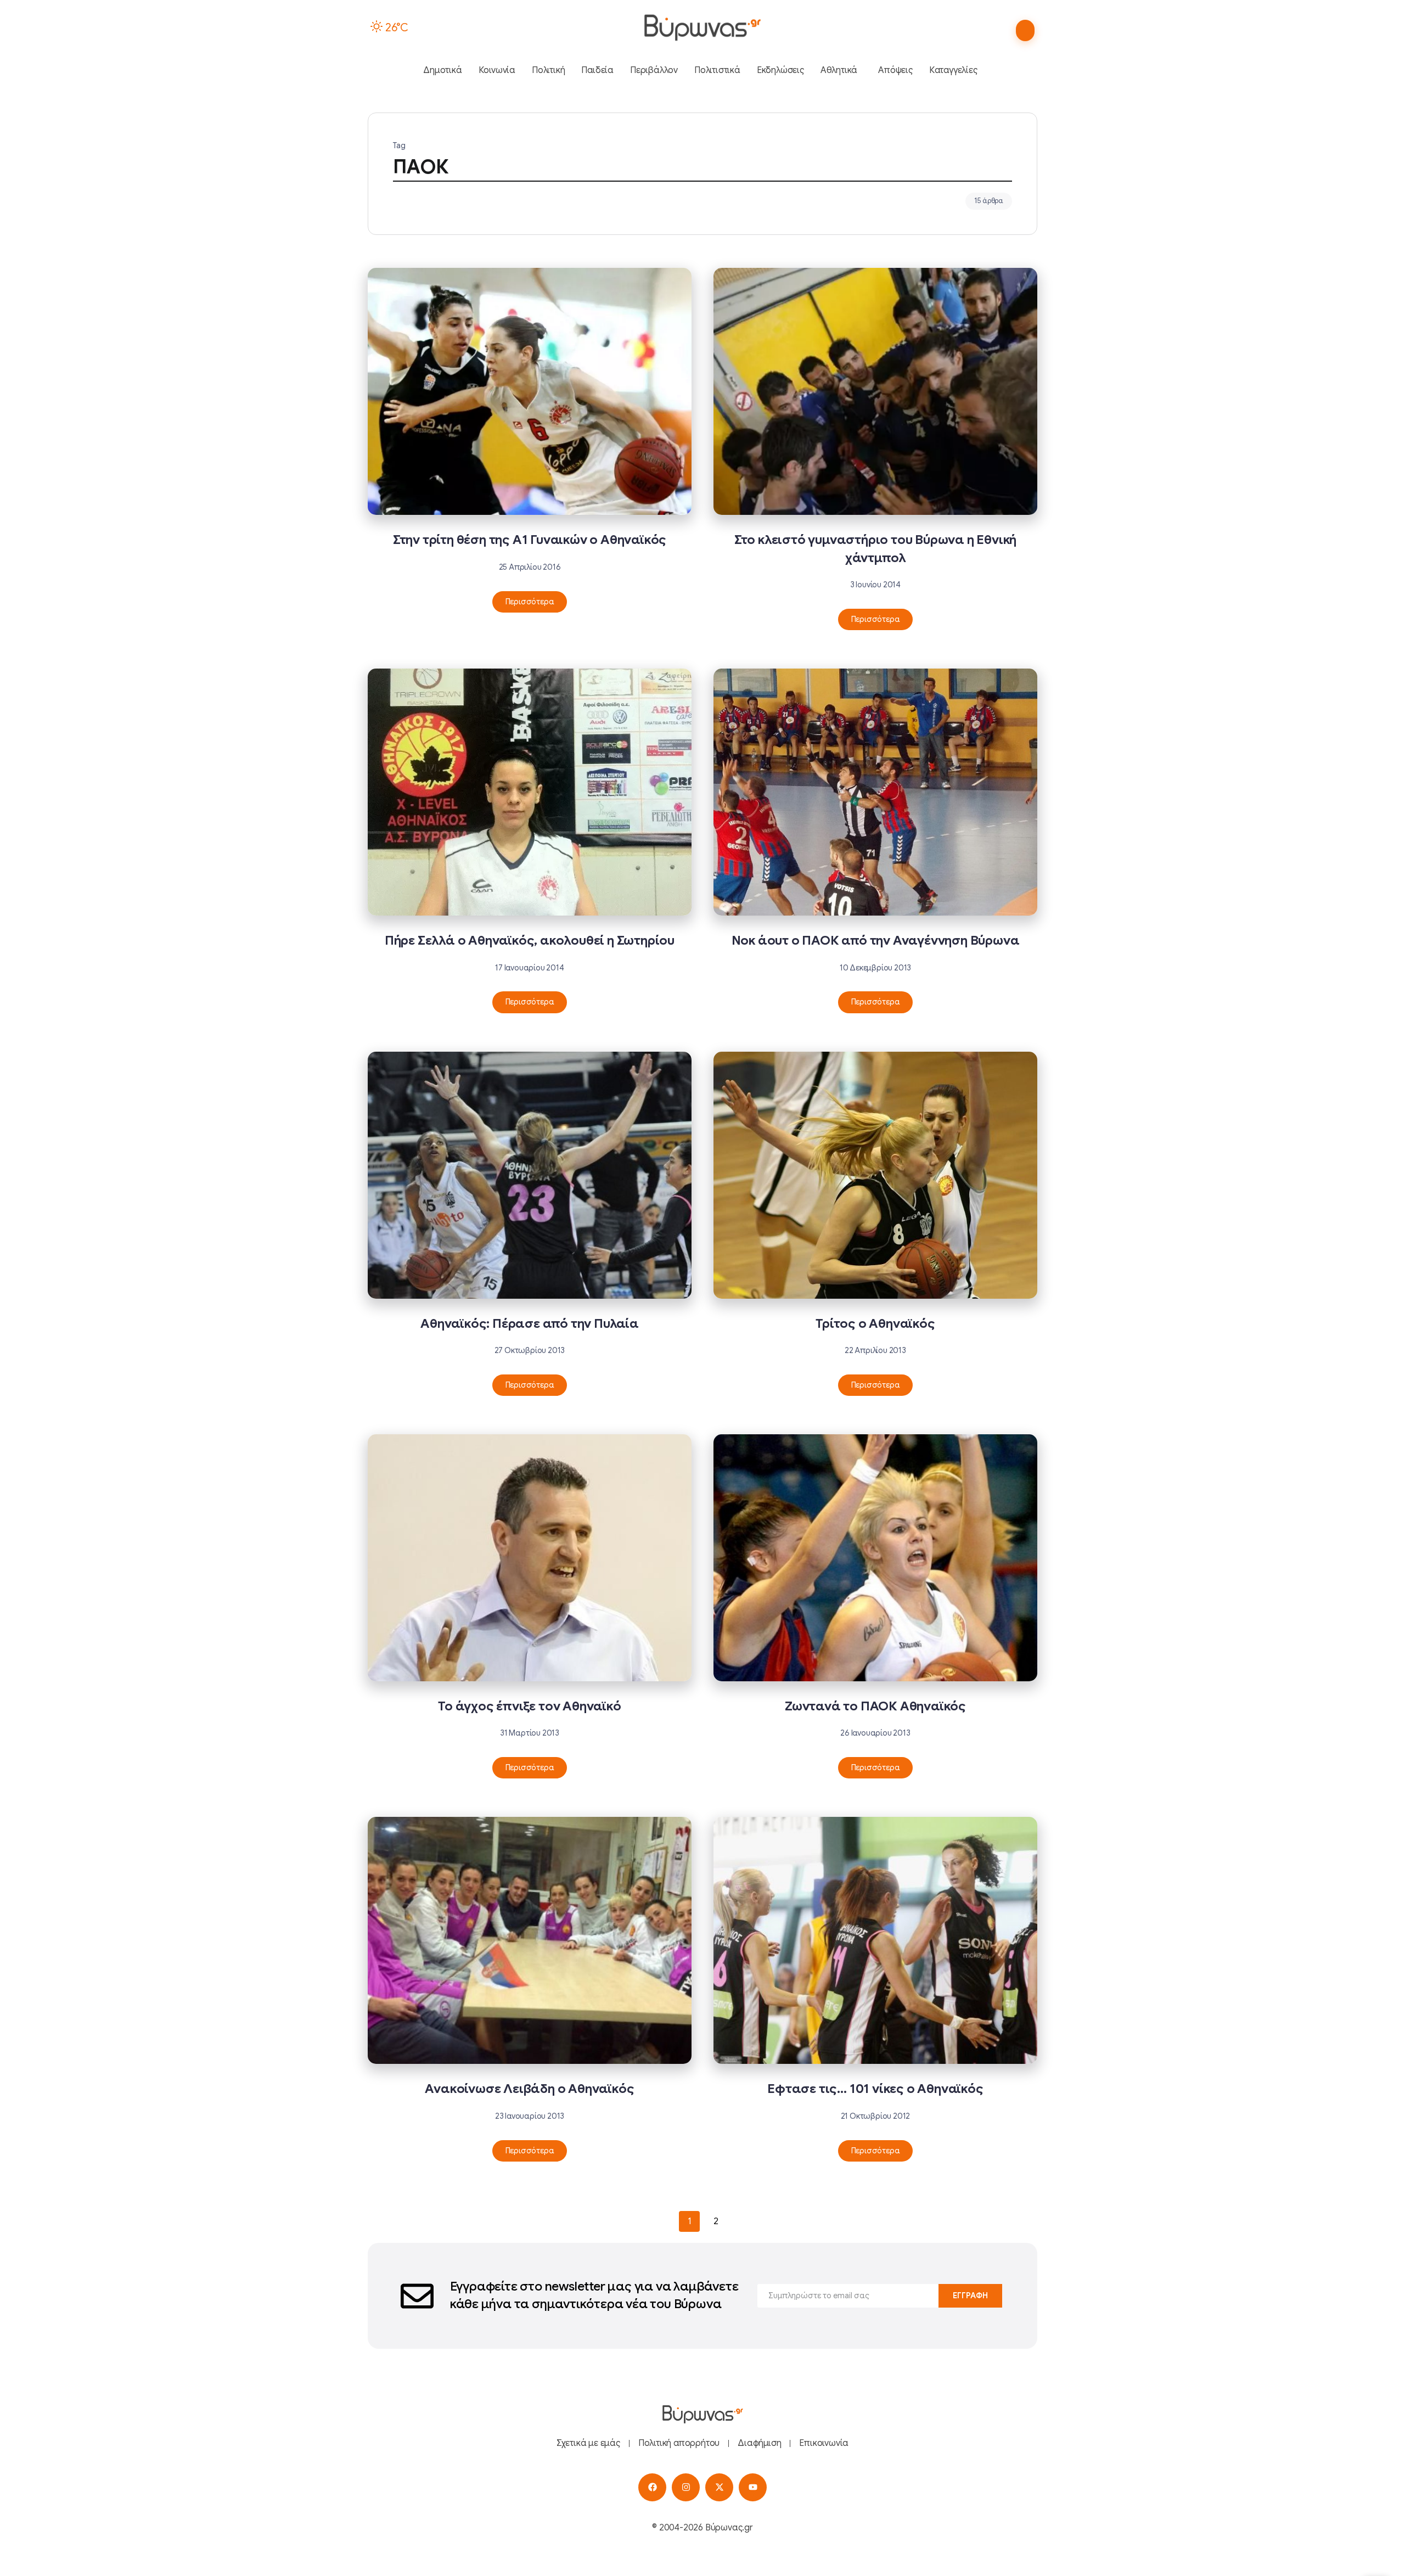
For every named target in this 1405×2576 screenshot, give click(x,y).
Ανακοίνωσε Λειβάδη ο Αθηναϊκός (529, 2089)
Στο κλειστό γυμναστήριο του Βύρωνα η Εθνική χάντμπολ (875, 549)
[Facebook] (652, 2487)
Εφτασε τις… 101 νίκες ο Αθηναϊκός (875, 2089)
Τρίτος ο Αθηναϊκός (875, 1324)
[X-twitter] (719, 2487)
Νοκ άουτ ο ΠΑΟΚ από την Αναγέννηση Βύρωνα (876, 941)
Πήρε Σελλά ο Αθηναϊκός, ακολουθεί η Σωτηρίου (530, 941)
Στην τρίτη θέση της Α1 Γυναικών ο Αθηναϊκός (530, 540)
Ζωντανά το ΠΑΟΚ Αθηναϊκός (875, 1706)
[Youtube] (753, 2487)
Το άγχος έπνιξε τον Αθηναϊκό (529, 1706)
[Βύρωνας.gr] (702, 27)
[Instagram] (686, 2487)
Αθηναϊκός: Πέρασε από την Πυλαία (530, 1324)
